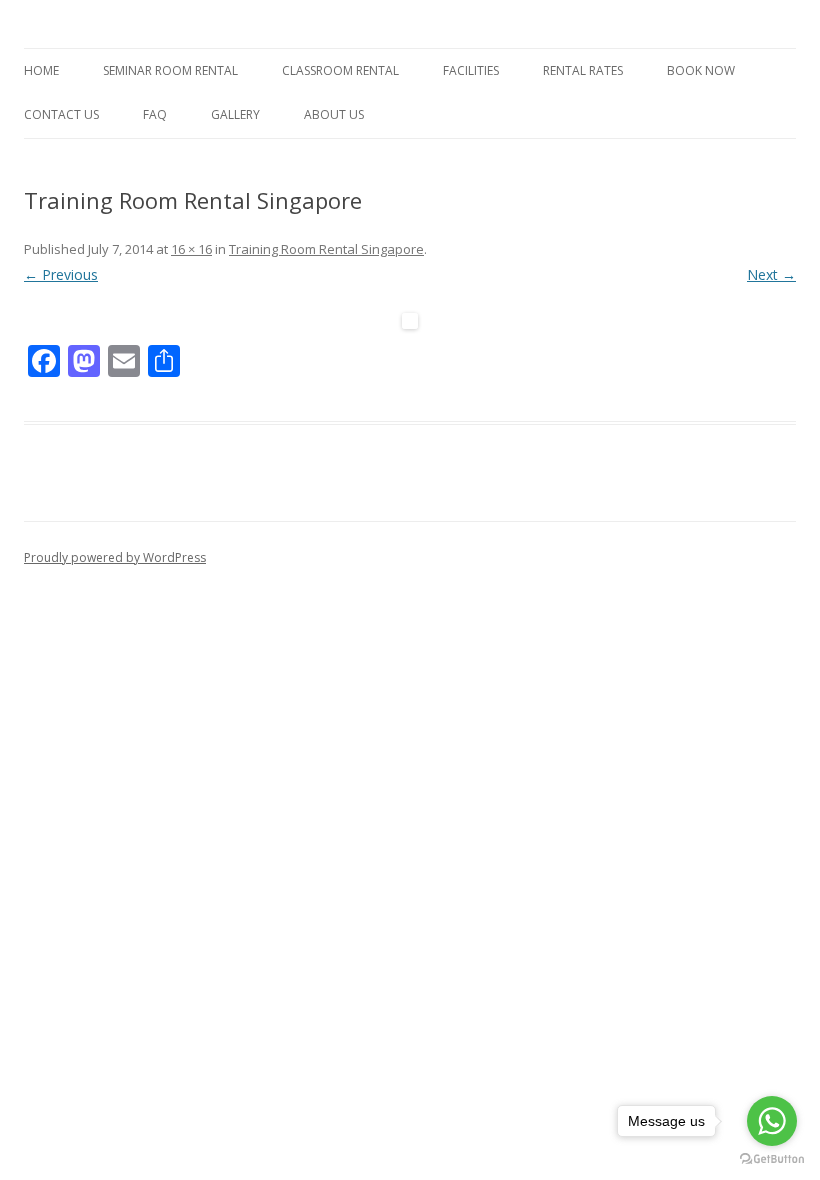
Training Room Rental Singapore (326, 249)
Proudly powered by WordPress (115, 557)
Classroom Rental (340, 70)
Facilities (471, 70)
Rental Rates (583, 70)
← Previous (61, 274)
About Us (334, 114)
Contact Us (61, 114)
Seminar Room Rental (170, 70)
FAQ (155, 114)
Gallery (235, 114)
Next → (771, 274)
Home (41, 70)
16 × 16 (191, 249)
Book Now (701, 70)
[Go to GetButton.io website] (772, 1159)
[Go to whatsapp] (772, 1121)
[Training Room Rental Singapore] (410, 321)
